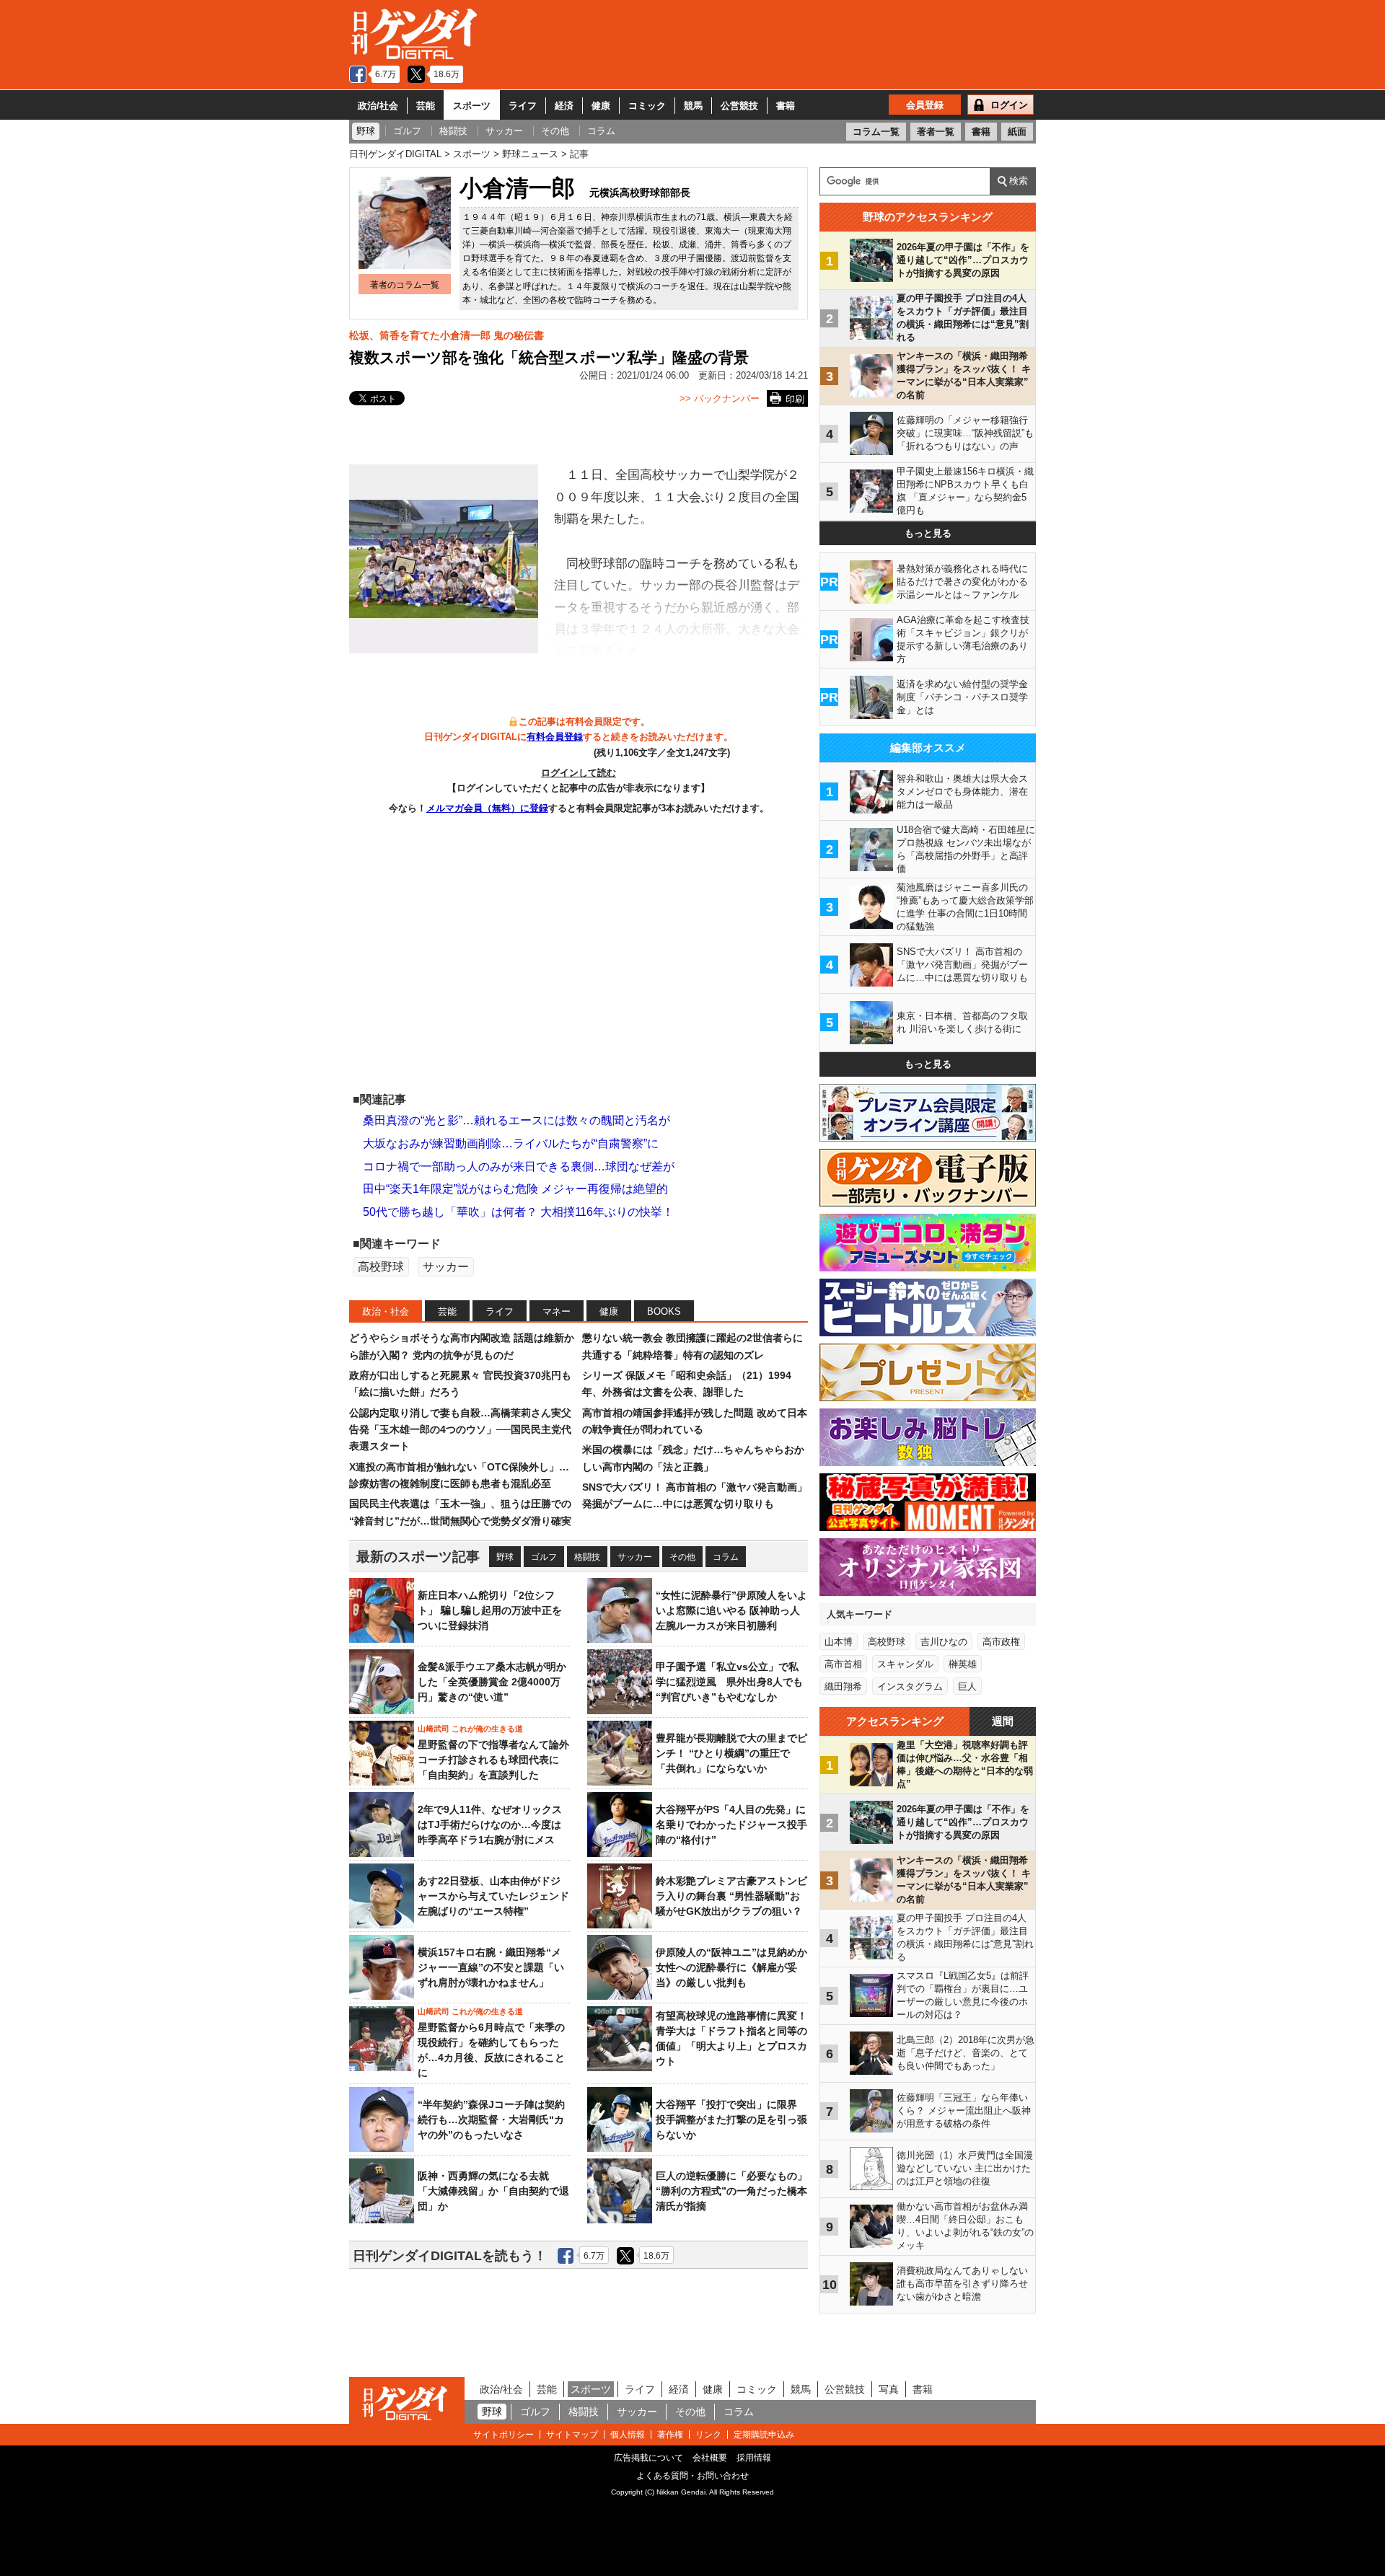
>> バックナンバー (720, 398)
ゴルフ (544, 1557)
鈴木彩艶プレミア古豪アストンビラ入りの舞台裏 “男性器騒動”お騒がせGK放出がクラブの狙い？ (731, 1896)
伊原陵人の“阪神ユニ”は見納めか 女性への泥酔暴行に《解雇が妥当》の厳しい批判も (737, 1967)
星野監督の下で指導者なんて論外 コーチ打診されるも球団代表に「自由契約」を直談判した (493, 1760)
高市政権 (1001, 1642)
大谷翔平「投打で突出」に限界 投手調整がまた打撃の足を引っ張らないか (731, 2120)
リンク (708, 2435)
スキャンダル (905, 1664)
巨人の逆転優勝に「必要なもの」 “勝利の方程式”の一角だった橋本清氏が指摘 (731, 2191)
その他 (682, 1557)
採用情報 (754, 2458)
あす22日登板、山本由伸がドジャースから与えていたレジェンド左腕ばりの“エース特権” (493, 1896)
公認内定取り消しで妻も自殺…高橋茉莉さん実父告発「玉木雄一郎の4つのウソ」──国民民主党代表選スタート (460, 1430)
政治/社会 (378, 106)
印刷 (795, 399)
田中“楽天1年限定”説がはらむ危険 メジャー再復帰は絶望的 (515, 1189)
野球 (505, 1557)
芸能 (426, 106)
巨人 (967, 1686)
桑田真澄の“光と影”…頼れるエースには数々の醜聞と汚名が (516, 1120)
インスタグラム (910, 1686)
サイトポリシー (504, 2435)
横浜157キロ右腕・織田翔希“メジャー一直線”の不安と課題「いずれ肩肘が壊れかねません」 (491, 1967)
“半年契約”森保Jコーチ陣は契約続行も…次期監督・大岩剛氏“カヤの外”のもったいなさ (491, 2120)
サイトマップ (572, 2435)
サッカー (446, 1267)
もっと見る (928, 533)
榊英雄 (963, 1664)
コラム (726, 1557)
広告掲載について (648, 2458)
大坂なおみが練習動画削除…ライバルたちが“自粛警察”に (511, 1143)
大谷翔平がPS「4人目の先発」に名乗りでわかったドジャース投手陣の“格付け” (731, 1825)
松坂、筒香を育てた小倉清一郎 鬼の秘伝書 (447, 335)
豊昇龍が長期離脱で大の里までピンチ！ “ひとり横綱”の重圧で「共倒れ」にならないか (731, 1753)
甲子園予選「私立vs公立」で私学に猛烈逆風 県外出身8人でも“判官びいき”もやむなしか (729, 1682)
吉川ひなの (944, 1642)
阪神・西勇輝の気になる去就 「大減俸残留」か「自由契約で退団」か (493, 2191)
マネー (557, 1311)
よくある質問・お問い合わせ (692, 2476)
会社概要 (710, 2458)
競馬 (693, 106)
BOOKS (664, 1311)
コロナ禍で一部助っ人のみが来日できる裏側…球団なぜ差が (519, 1166)
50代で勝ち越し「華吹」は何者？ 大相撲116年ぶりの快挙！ (518, 1212)
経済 (564, 106)
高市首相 (843, 1664)
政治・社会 (386, 1311)
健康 (601, 106)
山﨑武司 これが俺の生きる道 (470, 1729)
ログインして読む (579, 773)
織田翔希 (843, 1686)
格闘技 (587, 1557)
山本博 (839, 1642)
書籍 (786, 106)
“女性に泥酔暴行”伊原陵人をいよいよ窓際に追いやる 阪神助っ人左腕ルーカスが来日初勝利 (731, 1610)
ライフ (523, 106)
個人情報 (628, 2435)
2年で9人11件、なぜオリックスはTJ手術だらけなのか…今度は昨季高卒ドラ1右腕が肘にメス (490, 1825)
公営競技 (739, 106)
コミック (647, 106)
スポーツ (472, 106)
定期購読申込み (764, 2435)
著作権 (670, 2435)
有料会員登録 (555, 737)
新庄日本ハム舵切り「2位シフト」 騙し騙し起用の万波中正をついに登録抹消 (490, 1610)
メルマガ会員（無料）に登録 (487, 808)
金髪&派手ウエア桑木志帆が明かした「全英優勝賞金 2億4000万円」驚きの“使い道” (492, 1682)
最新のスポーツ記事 (418, 1557)
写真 (889, 2389)
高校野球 (381, 1267)
